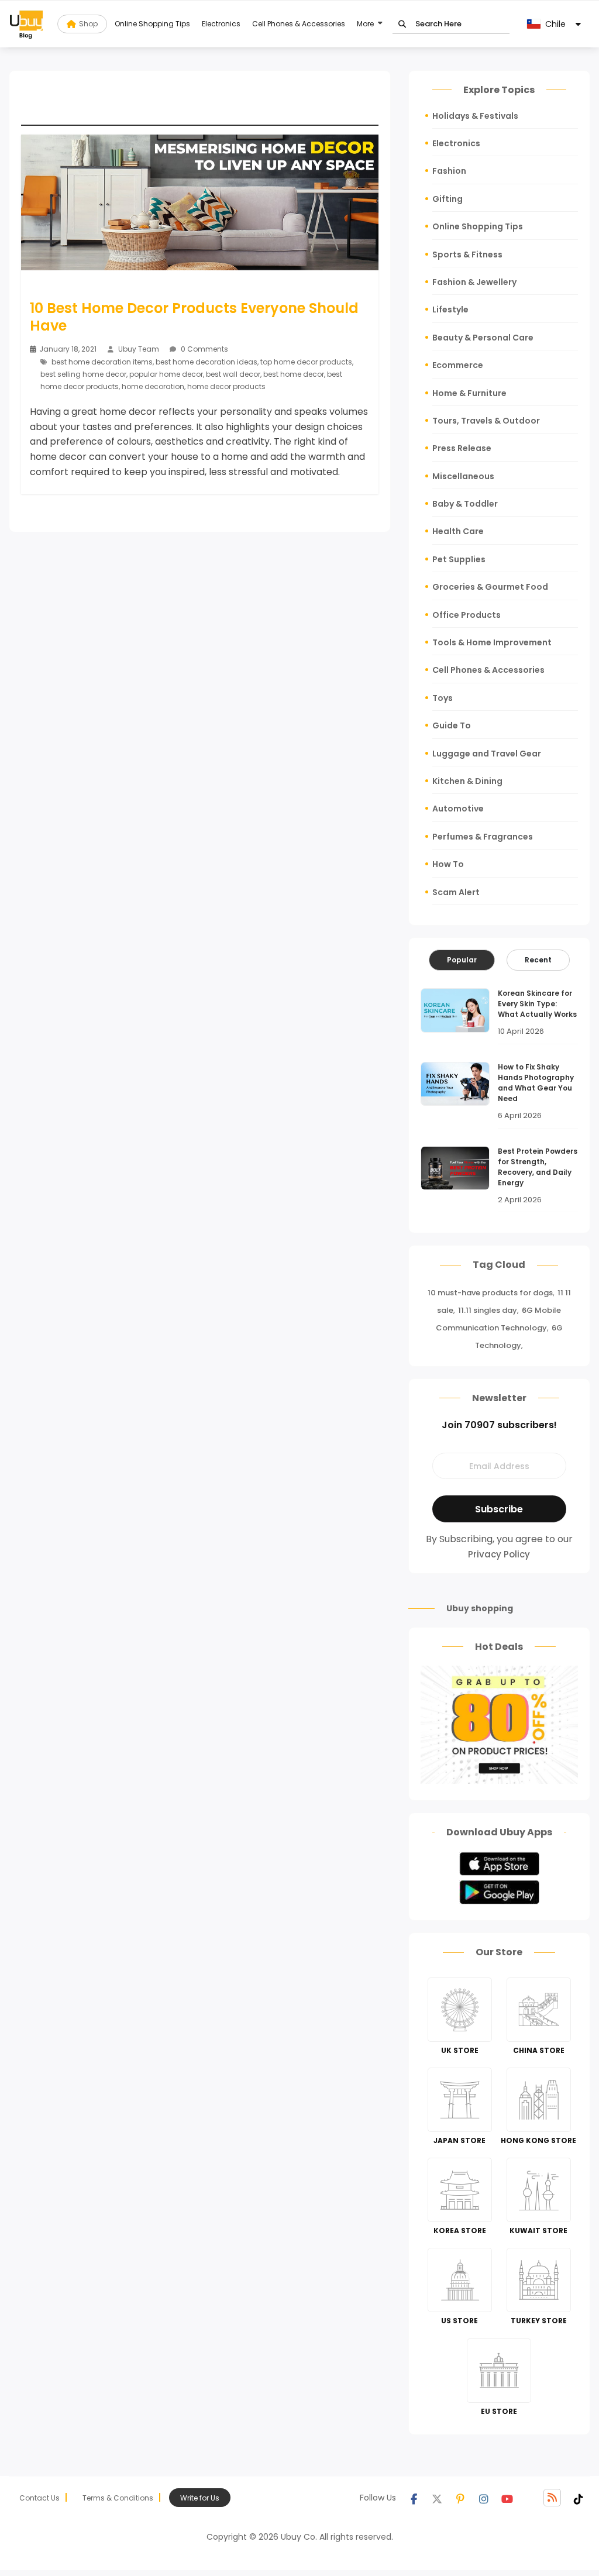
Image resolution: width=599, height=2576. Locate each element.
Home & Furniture (469, 393)
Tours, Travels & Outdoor (486, 421)
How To (448, 864)
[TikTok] (579, 2498)
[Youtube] (507, 2498)
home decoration (153, 386)
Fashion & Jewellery (474, 282)
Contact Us (39, 2498)
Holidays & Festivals (475, 116)
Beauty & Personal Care (483, 338)
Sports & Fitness (467, 254)
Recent (538, 960)
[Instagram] (484, 2498)
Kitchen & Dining (467, 781)
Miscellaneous (463, 476)
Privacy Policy (499, 1554)
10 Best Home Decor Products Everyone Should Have (194, 317)
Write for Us (200, 2498)
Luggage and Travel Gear (487, 754)
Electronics (221, 24)
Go (402, 24)
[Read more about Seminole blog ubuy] (26, 24)
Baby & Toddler (465, 504)
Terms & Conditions (118, 2498)
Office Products (467, 615)
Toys (443, 698)
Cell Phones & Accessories (299, 24)
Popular (462, 960)
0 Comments (204, 349)
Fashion (449, 171)
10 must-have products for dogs (490, 1293)
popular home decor (166, 374)
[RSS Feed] (552, 2498)
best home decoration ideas (206, 362)
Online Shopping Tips (152, 24)
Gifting (447, 199)
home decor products (226, 386)
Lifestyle (450, 309)
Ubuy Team (139, 349)
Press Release (462, 448)
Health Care (458, 531)
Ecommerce (458, 365)
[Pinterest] (460, 2498)
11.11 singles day (488, 1310)
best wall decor (233, 374)
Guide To (452, 725)
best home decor (294, 374)
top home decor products (306, 362)
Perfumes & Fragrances (483, 837)
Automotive (458, 809)
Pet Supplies (459, 559)
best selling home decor (83, 374)
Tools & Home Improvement (492, 642)
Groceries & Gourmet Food (490, 587)
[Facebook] (414, 2498)
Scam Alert (456, 892)
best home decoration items (102, 362)
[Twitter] (437, 2498)
